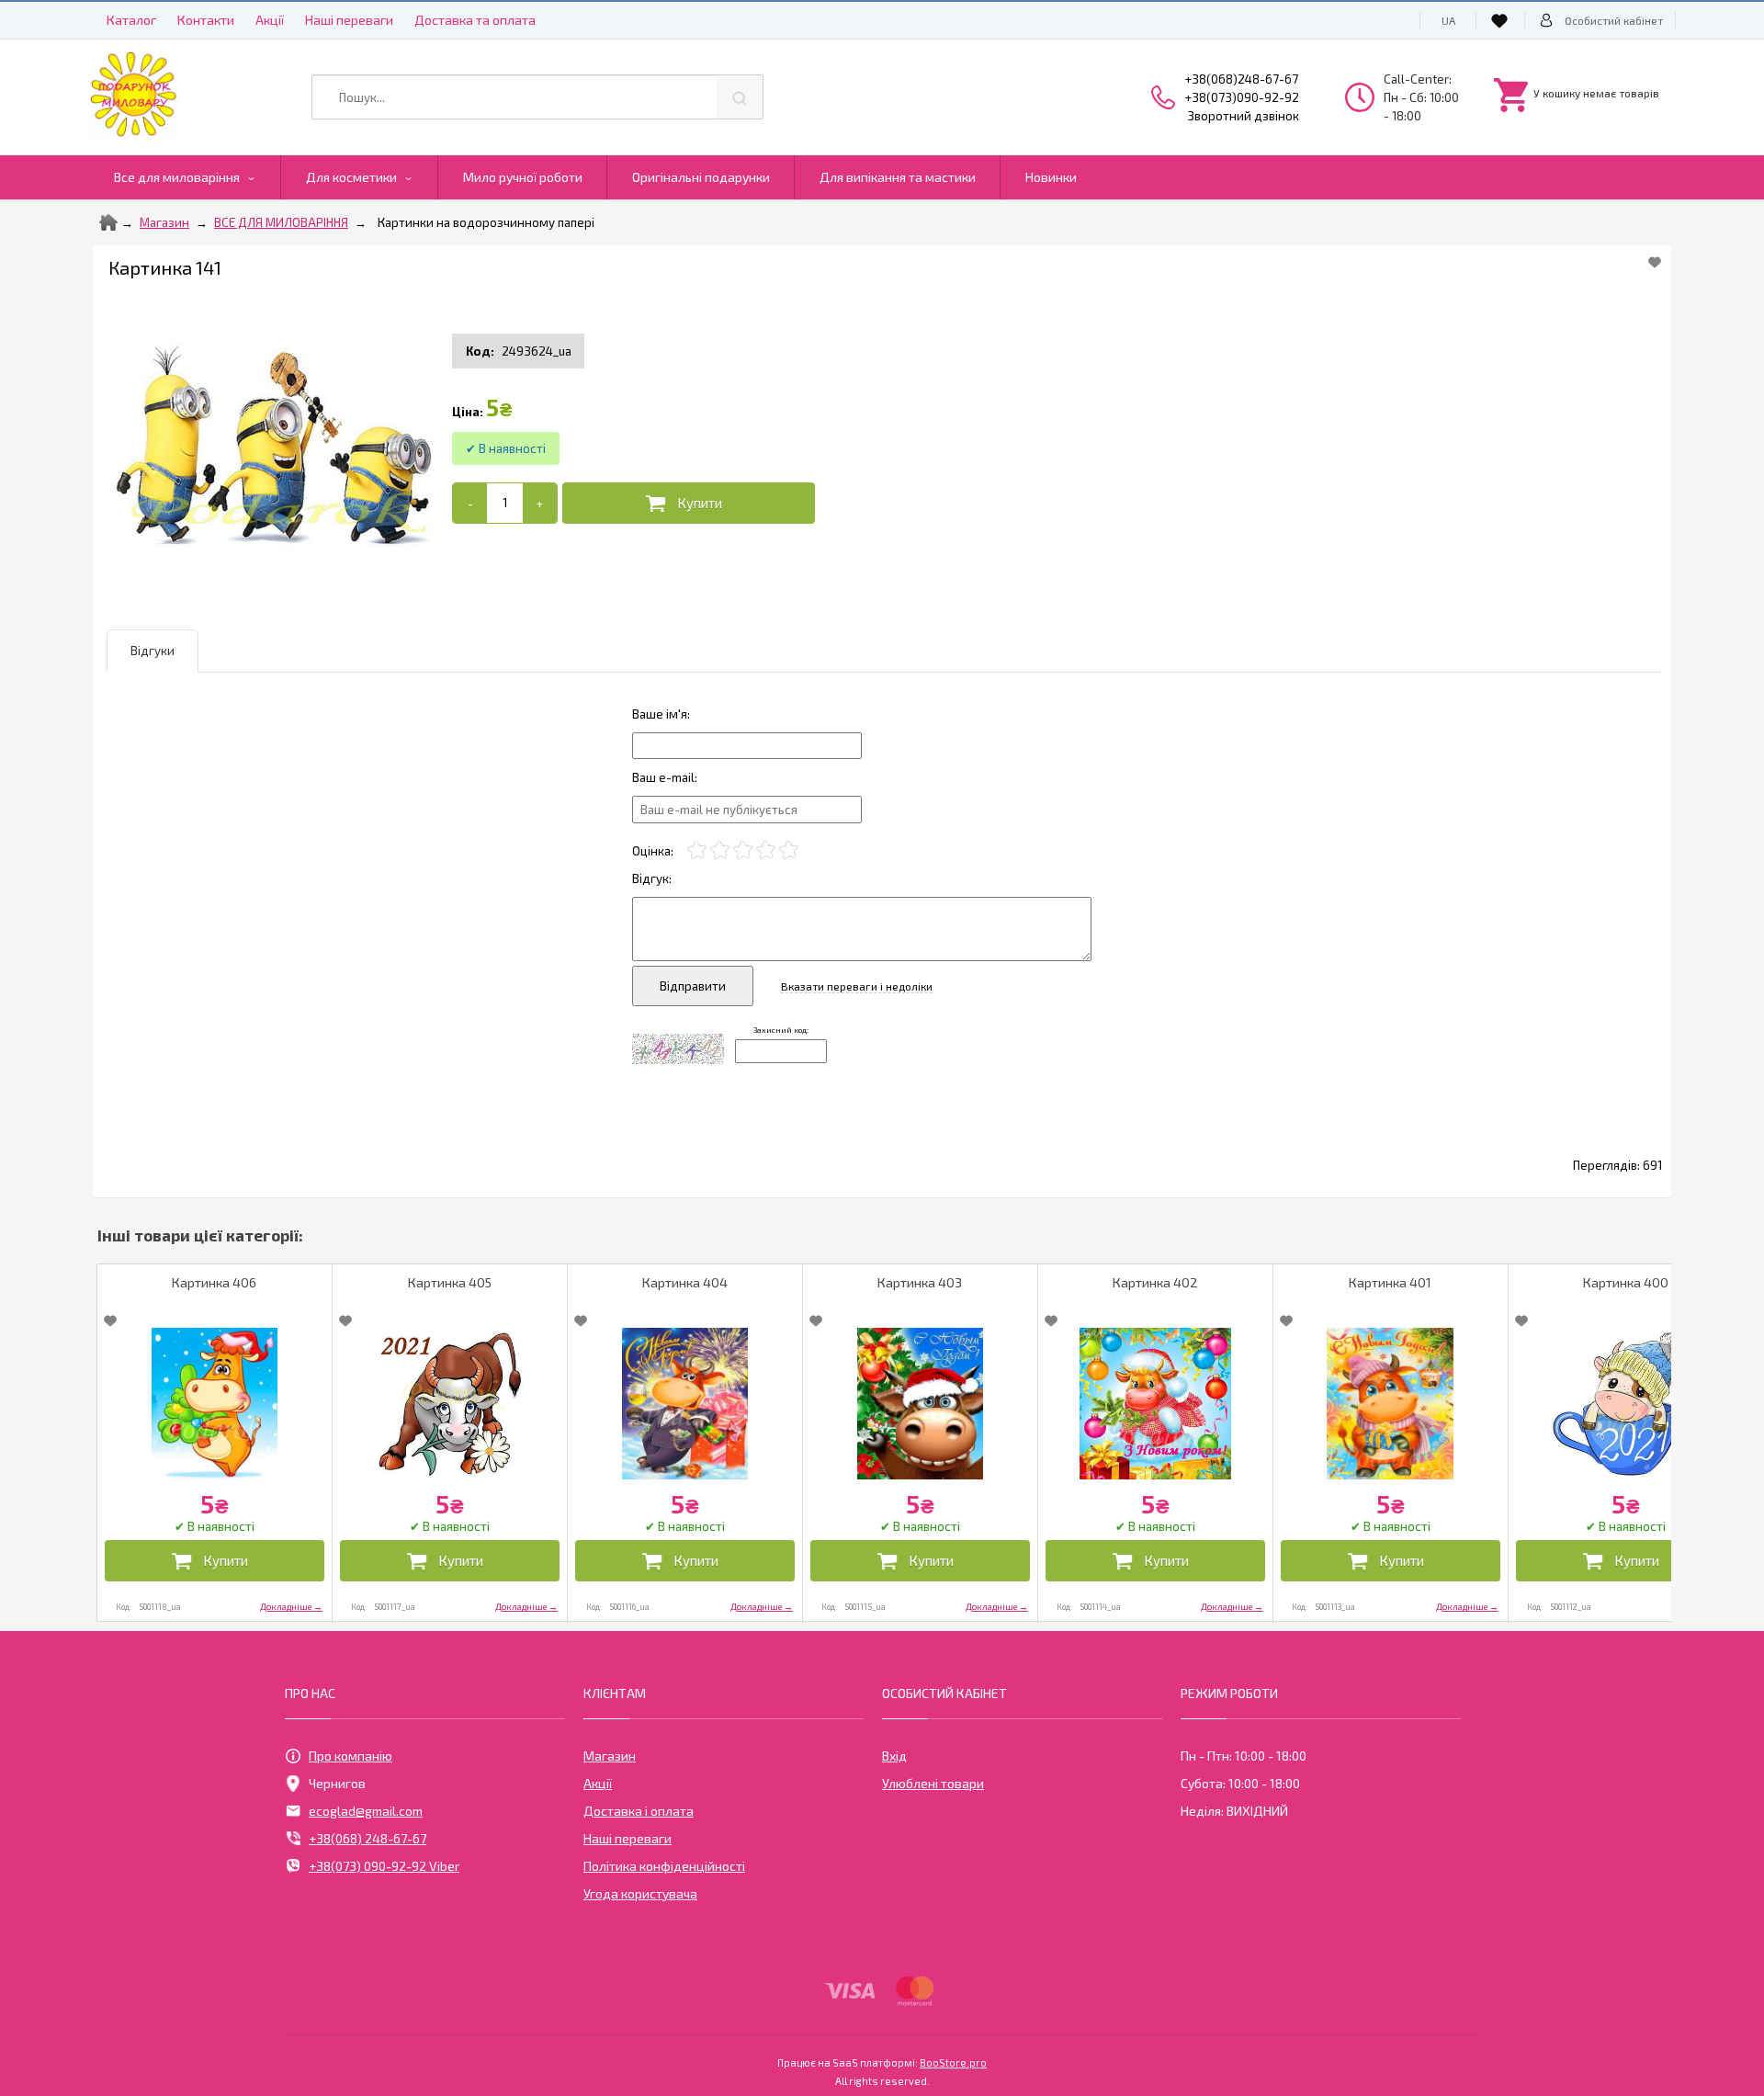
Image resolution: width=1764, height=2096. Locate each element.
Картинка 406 (214, 1282)
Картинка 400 (1626, 1282)
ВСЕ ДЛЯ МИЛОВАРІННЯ (281, 222)
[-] (470, 503)
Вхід (894, 1756)
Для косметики (351, 177)
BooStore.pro (953, 2062)
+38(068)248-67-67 (1242, 79)
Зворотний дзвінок (1244, 116)
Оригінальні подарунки (701, 177)
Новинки (1051, 177)
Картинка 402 (1155, 1282)
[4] (766, 850)
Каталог (131, 20)
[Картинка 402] (1155, 1404)
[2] (720, 850)
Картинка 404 (685, 1282)
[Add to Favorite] (1655, 262)
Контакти (206, 20)
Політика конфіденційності (664, 1866)
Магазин (164, 222)
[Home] (108, 222)
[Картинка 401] (1391, 1404)
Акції (270, 20)
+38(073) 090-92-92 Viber (384, 1866)
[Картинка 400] (1626, 1404)
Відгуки (153, 651)
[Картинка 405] (450, 1404)
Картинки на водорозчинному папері (486, 222)
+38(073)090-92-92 (1242, 97)
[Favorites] (1502, 20)
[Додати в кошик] (689, 503)
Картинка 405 (450, 1282)
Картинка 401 (1390, 1282)
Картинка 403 (920, 1282)
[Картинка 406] (215, 1404)
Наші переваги (349, 20)
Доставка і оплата (639, 1811)
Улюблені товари (933, 1783)
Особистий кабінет (1614, 20)
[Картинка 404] (685, 1404)
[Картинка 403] (920, 1404)
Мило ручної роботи (523, 177)
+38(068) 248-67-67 (367, 1838)
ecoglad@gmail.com (366, 1811)
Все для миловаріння (177, 177)
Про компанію (351, 1756)
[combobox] (537, 97)
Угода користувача (640, 1893)
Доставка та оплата (475, 20)
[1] (697, 850)
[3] (743, 850)
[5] (789, 850)
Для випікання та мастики (898, 177)
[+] (540, 503)
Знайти (740, 97)
